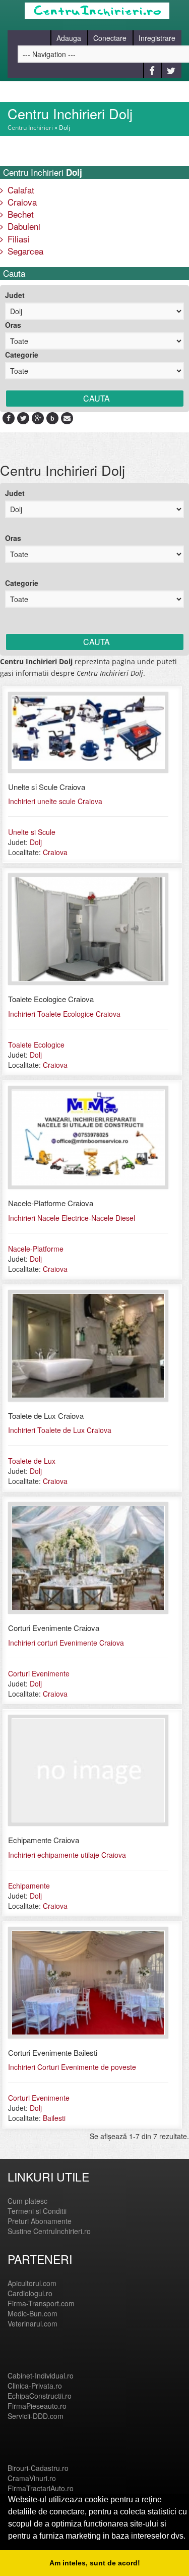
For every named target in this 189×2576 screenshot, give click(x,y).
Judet (15, 295)
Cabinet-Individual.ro (41, 2375)
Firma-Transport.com (41, 2303)
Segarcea (24, 251)
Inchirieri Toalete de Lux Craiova (60, 1430)
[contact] (67, 418)
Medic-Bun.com (33, 2313)
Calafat (20, 190)
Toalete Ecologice (36, 1045)
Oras (13, 325)
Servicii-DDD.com (36, 2416)
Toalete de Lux (32, 1461)
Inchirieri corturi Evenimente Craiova (66, 1643)
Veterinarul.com (33, 2323)
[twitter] (23, 418)
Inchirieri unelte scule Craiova (55, 801)
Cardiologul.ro (30, 2293)
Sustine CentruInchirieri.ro (49, 2231)
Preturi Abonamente (40, 2221)
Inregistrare (157, 38)
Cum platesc (27, 2201)
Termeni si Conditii (37, 2211)
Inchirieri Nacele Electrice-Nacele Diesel (72, 1218)
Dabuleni (23, 226)
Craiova (21, 202)
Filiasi (17, 239)
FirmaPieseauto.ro (37, 2406)
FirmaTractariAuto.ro (41, 2488)
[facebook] (9, 418)
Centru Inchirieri (30, 128)
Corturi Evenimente (39, 1673)
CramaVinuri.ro (32, 2478)
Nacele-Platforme (36, 1249)
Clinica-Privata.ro (35, 2386)
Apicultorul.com (32, 2283)
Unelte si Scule (32, 832)
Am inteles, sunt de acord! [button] (95, 2563)
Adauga (69, 38)
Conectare (110, 38)
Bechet (19, 214)
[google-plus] (38, 418)
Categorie (22, 355)
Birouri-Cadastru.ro (38, 2468)
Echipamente (29, 1886)
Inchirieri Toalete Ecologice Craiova (64, 1014)
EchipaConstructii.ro (40, 2396)
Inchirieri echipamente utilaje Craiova (67, 1855)
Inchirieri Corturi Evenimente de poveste (72, 2067)
